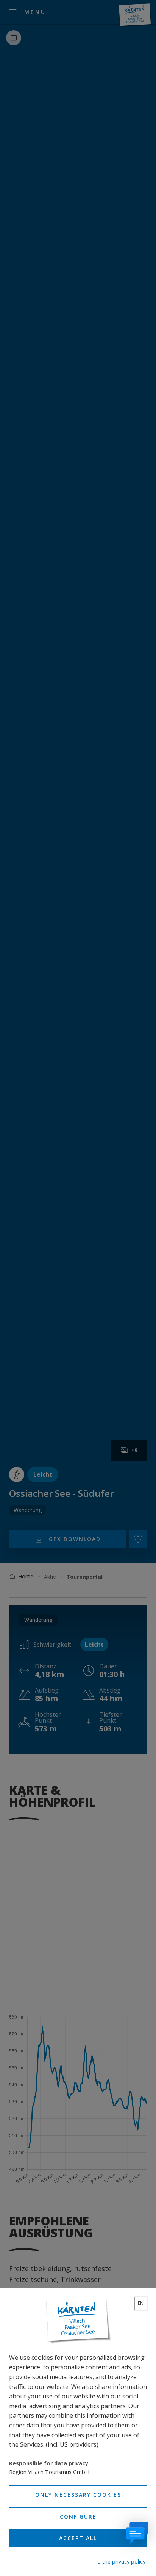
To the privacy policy (119, 2561)
